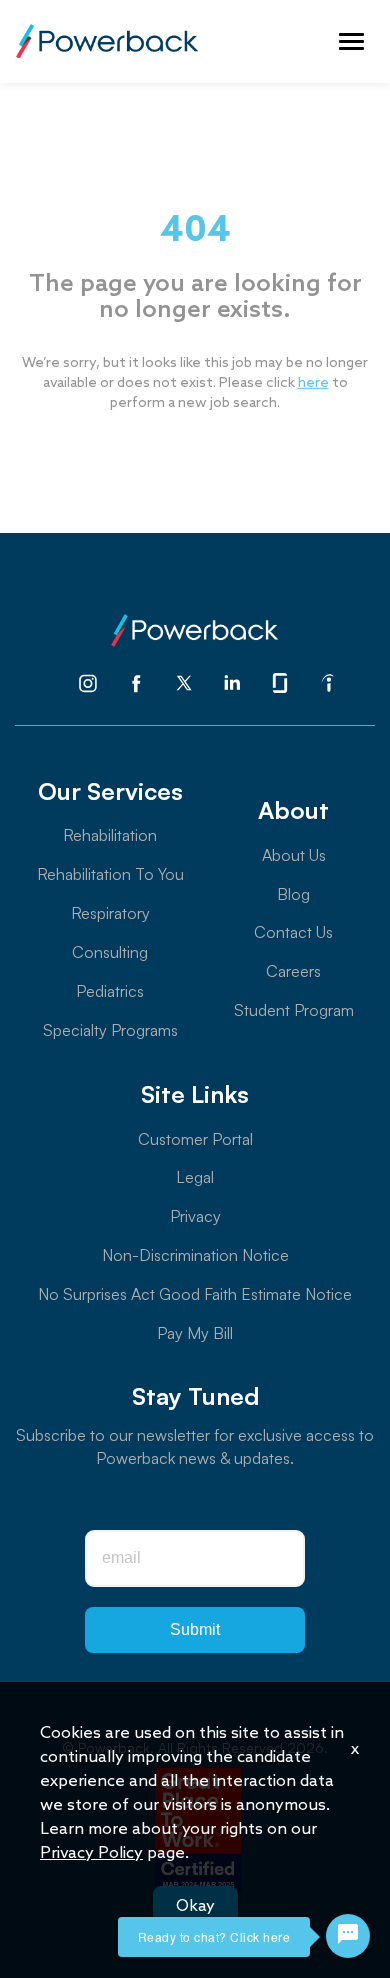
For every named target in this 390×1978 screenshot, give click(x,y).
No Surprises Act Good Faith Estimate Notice (195, 1294)
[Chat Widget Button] (348, 1936)
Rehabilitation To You (110, 874)
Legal (195, 1177)
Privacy (195, 1216)
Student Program (294, 1010)
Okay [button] (195, 1906)
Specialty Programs (110, 1030)
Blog (293, 894)
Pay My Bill (195, 1333)
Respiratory (110, 913)
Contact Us (293, 932)
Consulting (110, 952)
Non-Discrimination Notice (195, 1255)
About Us (294, 855)
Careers (293, 971)
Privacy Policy (91, 1853)
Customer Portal (195, 1139)
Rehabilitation (110, 835)
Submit (195, 1629)
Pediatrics (110, 991)
